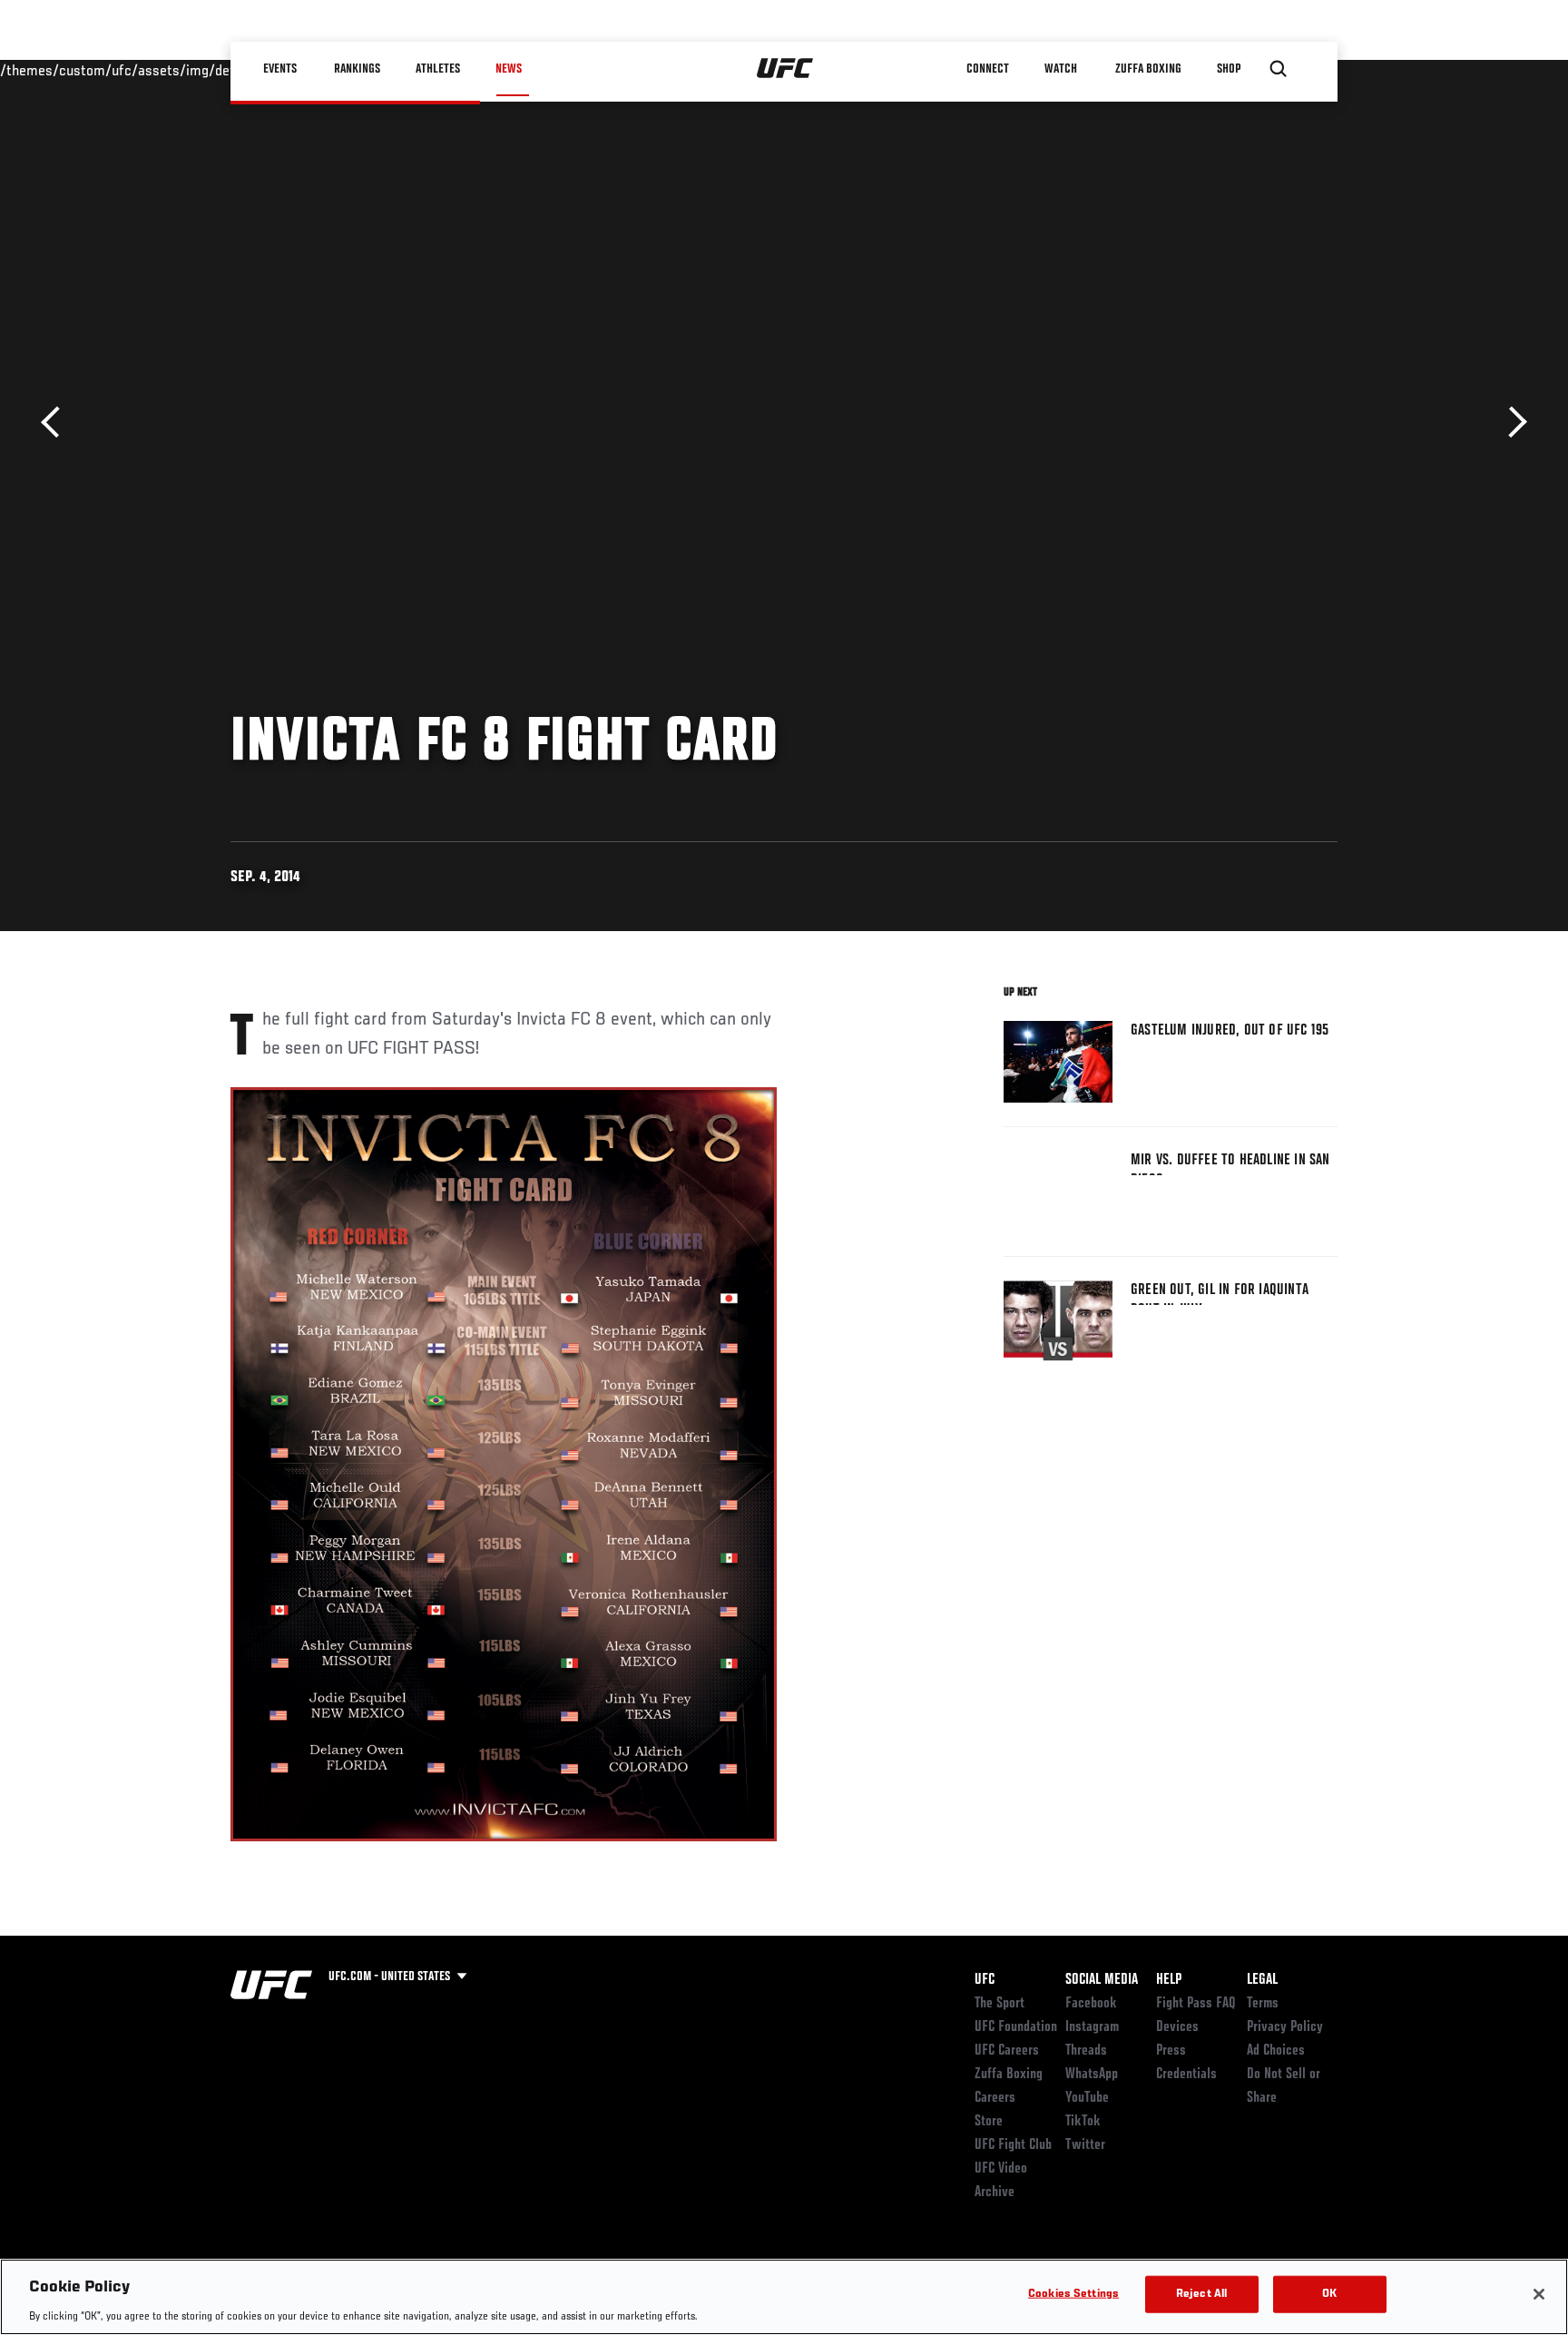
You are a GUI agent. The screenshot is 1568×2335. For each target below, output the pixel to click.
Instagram (1092, 2027)
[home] (785, 69)
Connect (988, 69)
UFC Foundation (1016, 2027)
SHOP (1229, 69)
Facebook (1091, 2004)
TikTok (1083, 2122)
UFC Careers (1007, 2051)
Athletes (438, 69)
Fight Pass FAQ (1196, 2004)
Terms (1263, 2004)
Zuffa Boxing (1148, 69)
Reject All (1201, 2294)
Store (989, 2122)
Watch (1061, 69)
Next (1511, 422)
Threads (1086, 2051)
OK (1329, 2294)
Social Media (1102, 1980)
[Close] (1539, 2294)
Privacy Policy (1285, 2027)
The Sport (1000, 2004)
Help (1169, 1980)
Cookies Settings (1073, 2294)
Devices (1177, 2027)
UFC (985, 1980)
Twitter (1085, 2145)
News (509, 69)
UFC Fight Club (1013, 2145)
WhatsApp (1092, 2075)
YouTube (1087, 2098)
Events (280, 69)
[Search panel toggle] (1279, 69)
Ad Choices (1276, 2051)
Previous (57, 422)
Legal (1262, 1980)
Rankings (357, 69)
